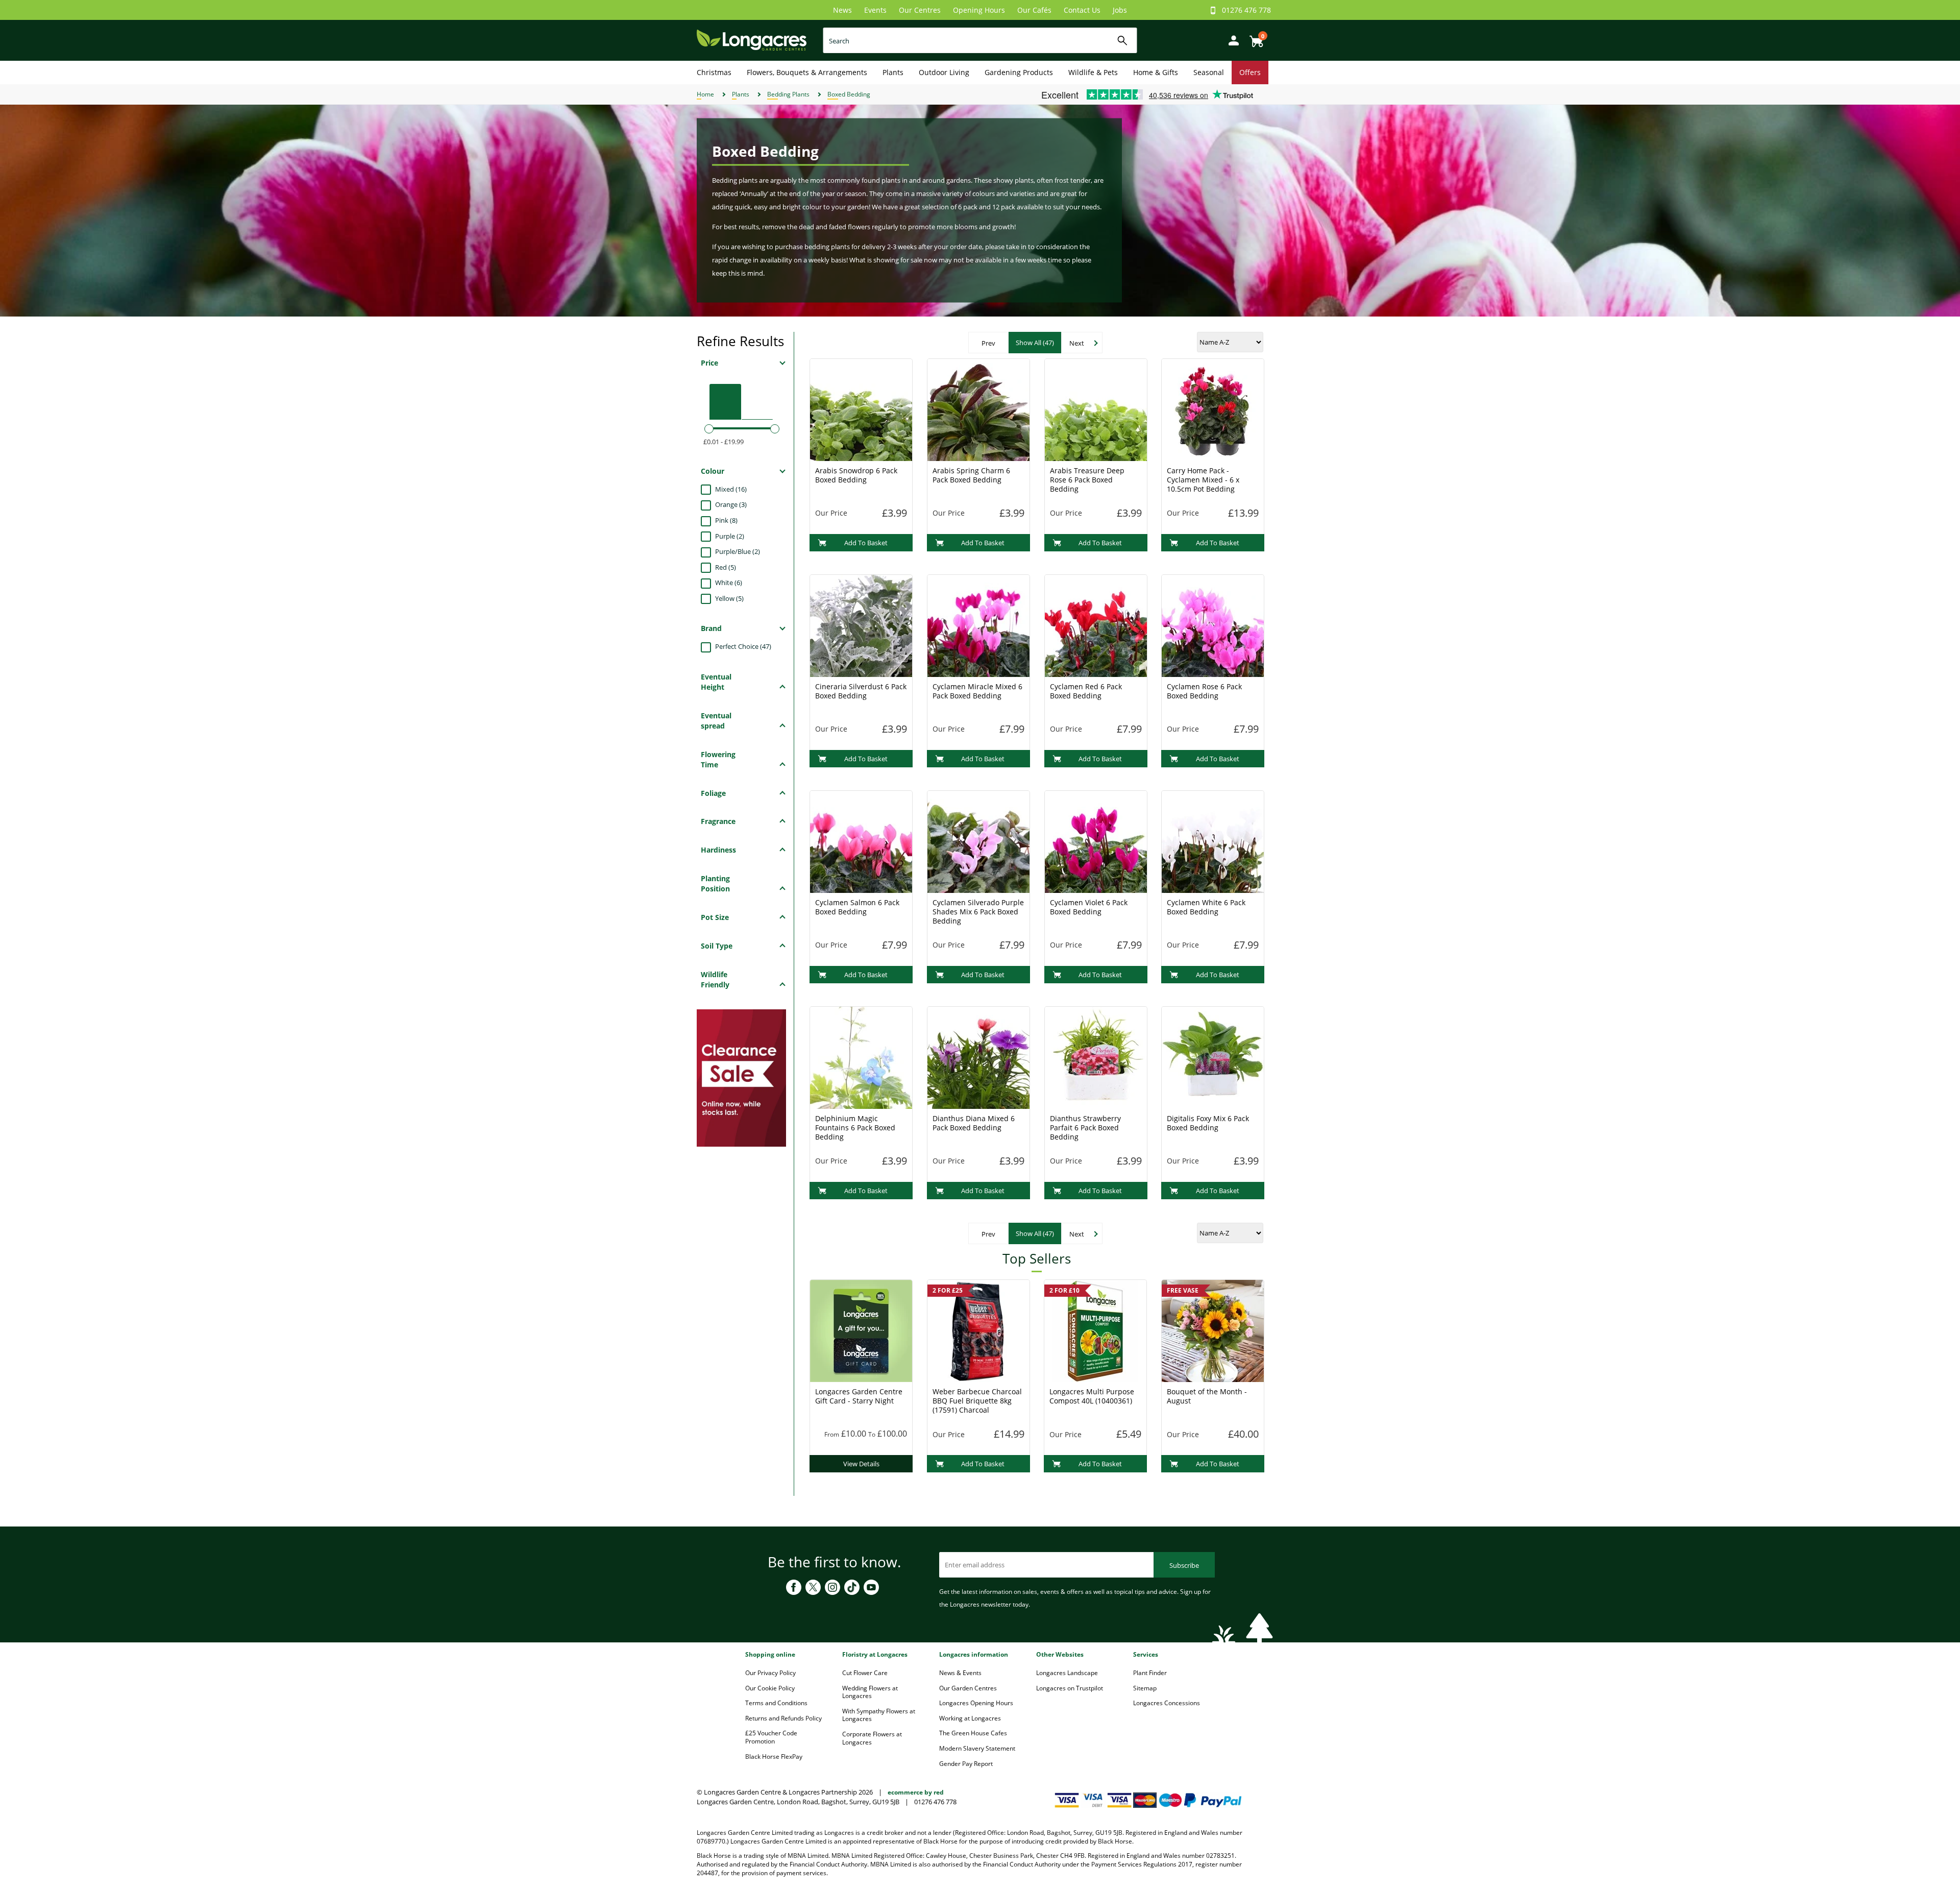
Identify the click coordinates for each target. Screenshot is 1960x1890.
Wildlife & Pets (1093, 72)
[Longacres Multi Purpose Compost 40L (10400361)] (1095, 1330)
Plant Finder (1150, 1673)
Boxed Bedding (849, 94)
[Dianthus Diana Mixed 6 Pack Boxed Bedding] (978, 1057)
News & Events (960, 1673)
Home (705, 94)
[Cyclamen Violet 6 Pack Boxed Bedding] (1096, 841)
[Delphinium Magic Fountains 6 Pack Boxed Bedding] (861, 1057)
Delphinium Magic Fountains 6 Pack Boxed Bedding (855, 1128)
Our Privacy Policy (770, 1673)
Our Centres (920, 10)
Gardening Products (1019, 72)
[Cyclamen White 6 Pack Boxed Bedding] (1213, 841)
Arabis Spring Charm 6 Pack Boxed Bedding (971, 475)
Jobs (1120, 10)
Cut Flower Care (865, 1673)
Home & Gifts (1156, 72)
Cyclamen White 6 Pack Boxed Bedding (1206, 907)
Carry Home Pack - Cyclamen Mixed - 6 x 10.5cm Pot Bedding (1203, 480)
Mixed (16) (731, 489)
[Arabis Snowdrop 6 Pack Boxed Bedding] (861, 409)
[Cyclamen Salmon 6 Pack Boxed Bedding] (861, 841)
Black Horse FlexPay (774, 1756)
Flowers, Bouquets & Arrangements (807, 72)
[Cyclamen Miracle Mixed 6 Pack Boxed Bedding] (978, 625)
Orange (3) (731, 504)
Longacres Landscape (1067, 1673)
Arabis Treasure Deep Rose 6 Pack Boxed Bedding (1087, 480)
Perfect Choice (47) (743, 646)
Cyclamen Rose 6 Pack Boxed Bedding (1204, 691)
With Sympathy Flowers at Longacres (879, 1715)
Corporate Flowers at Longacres (872, 1738)
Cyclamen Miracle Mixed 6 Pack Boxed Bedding (977, 691)
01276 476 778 (1246, 10)
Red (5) (726, 567)
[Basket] (1254, 38)
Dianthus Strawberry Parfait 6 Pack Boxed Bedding (1085, 1128)
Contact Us (1082, 10)
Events (875, 10)
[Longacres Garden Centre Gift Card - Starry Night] (861, 1330)
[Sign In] (1231, 40)
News (842, 10)
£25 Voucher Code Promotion (771, 1737)
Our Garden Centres (968, 1688)
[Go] (1123, 41)
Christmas (714, 72)
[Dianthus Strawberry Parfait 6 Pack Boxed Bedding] (1096, 1057)
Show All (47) (1035, 343)
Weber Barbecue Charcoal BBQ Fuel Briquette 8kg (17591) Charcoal (977, 1401)
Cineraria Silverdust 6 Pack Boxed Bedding (861, 691)
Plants (893, 72)
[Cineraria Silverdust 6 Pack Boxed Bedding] (861, 625)
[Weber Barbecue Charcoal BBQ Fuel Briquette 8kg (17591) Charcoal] (978, 1330)
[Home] (752, 40)
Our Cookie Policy (770, 1688)
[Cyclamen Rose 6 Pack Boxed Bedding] (1213, 625)
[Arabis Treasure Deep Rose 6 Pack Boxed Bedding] (1096, 409)
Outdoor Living (944, 72)
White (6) (729, 583)
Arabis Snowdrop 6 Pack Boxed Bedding (856, 475)
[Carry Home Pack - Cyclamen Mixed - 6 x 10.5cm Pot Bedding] (1213, 409)
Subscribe (1184, 1565)
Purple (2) (730, 536)
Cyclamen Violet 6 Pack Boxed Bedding (1089, 907)
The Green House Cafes (973, 1733)
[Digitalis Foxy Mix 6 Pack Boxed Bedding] (1213, 1057)
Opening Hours (979, 10)
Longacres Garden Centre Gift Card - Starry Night (859, 1396)
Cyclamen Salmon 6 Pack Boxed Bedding (857, 907)
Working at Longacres (970, 1718)
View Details (861, 1464)
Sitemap (1145, 1688)
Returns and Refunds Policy (783, 1718)
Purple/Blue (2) (738, 551)
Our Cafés (1034, 10)
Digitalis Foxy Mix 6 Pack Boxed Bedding (1208, 1123)
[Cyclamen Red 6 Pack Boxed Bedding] (1096, 625)
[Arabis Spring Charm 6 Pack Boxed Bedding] (978, 409)
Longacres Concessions (1167, 1703)
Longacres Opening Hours (976, 1703)
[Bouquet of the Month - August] (1213, 1330)
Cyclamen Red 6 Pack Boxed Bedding (1086, 691)
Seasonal (1209, 72)
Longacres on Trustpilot (1070, 1688)
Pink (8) (726, 520)
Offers (1250, 72)
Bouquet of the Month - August (1207, 1396)
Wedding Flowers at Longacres (870, 1692)
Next (1077, 343)
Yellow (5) (729, 598)
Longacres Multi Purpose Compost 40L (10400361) (1092, 1396)
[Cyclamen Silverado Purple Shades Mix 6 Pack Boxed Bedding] (978, 841)
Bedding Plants (788, 94)
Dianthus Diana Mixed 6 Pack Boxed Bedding (974, 1123)
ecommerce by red (916, 1792)
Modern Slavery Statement (977, 1748)
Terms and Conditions (776, 1703)
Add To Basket (866, 543)
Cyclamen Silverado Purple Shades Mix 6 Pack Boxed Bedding (978, 912)
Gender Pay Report (966, 1764)
